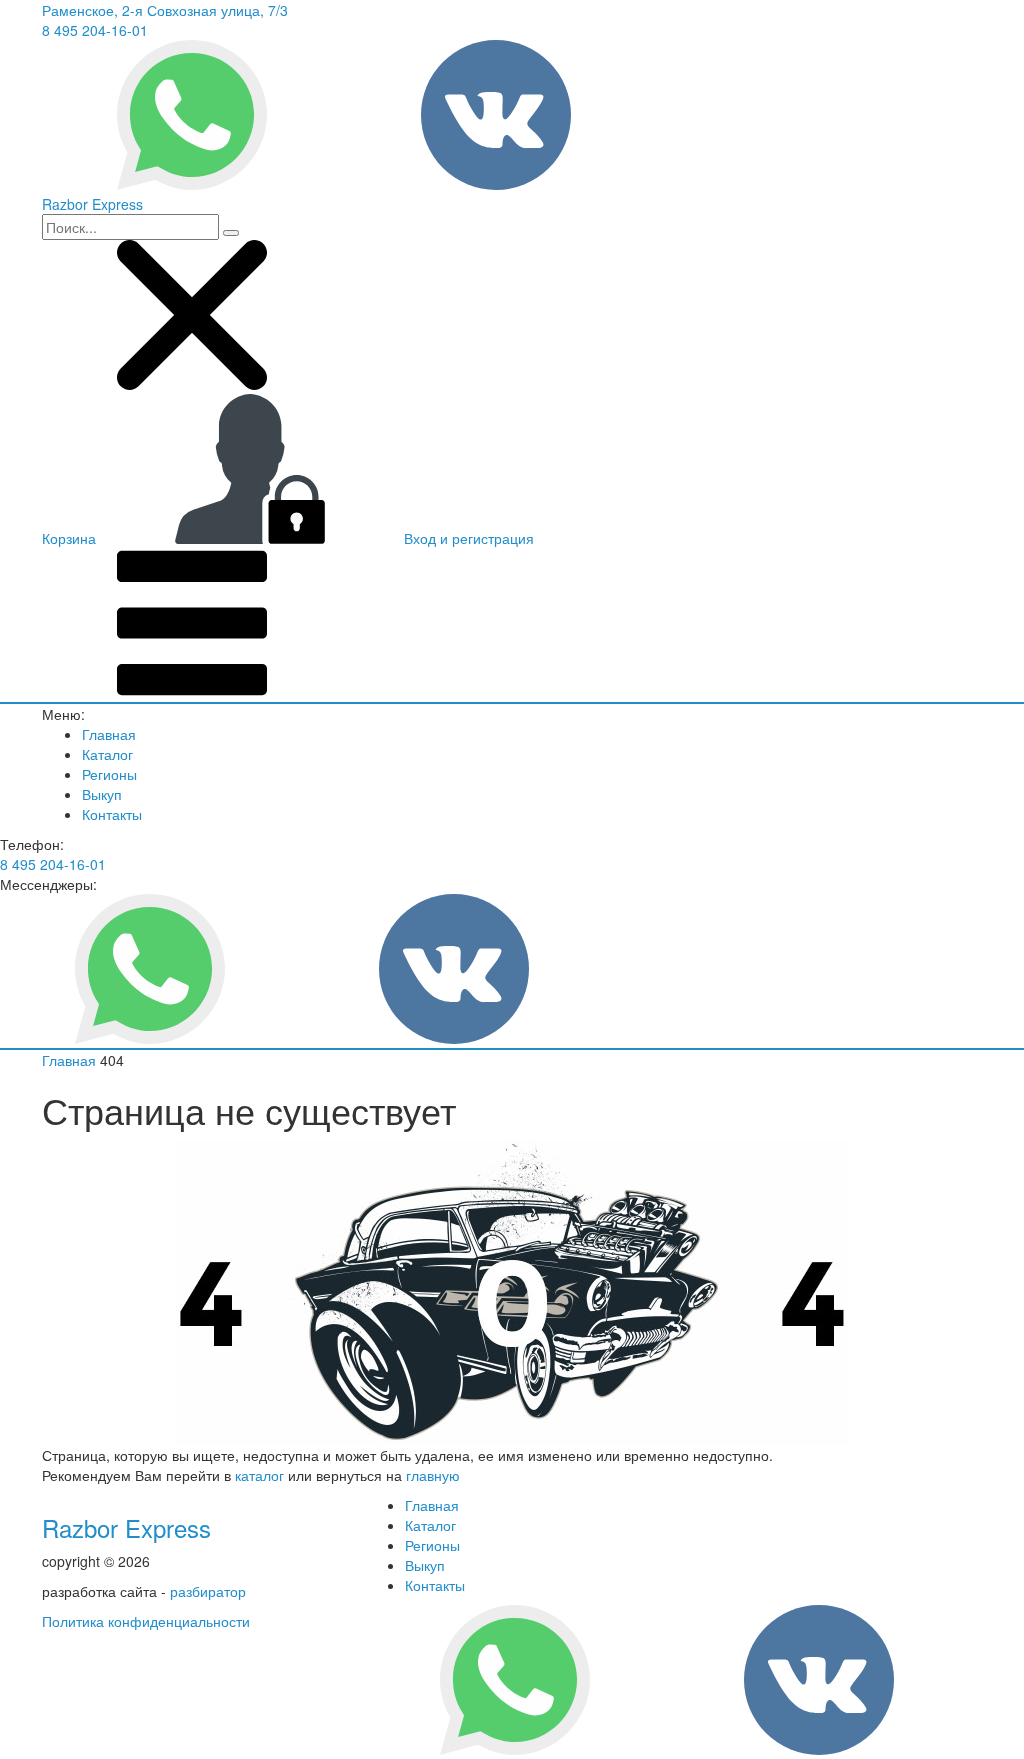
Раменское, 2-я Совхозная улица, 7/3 (165, 10)
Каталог (107, 754)
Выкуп (102, 794)
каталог (259, 1475)
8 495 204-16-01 (95, 30)
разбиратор (208, 1591)
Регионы (109, 774)
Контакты (112, 814)
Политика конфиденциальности (146, 1621)
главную (433, 1475)
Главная (109, 734)
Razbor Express (126, 1527)
